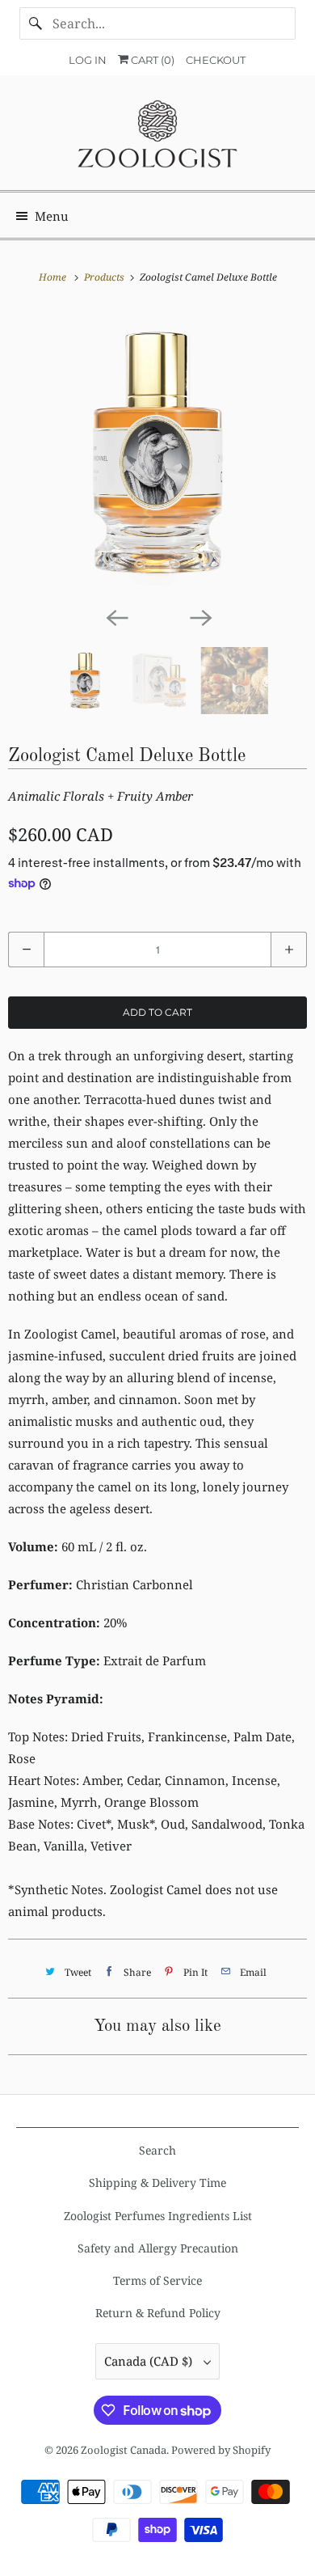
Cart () (151, 60)
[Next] (199, 616)
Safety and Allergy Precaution (158, 2248)
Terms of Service (157, 2280)
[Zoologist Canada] (158, 139)
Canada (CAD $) (150, 2361)
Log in (88, 60)
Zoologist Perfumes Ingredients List (158, 2216)
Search (157, 2150)
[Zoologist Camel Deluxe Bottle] (157, 453)
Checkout (216, 60)
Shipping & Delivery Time (157, 2183)
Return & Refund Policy (158, 2313)
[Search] (36, 23)
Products (105, 277)
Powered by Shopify (221, 2450)
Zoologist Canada (124, 2450)
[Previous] (115, 616)
